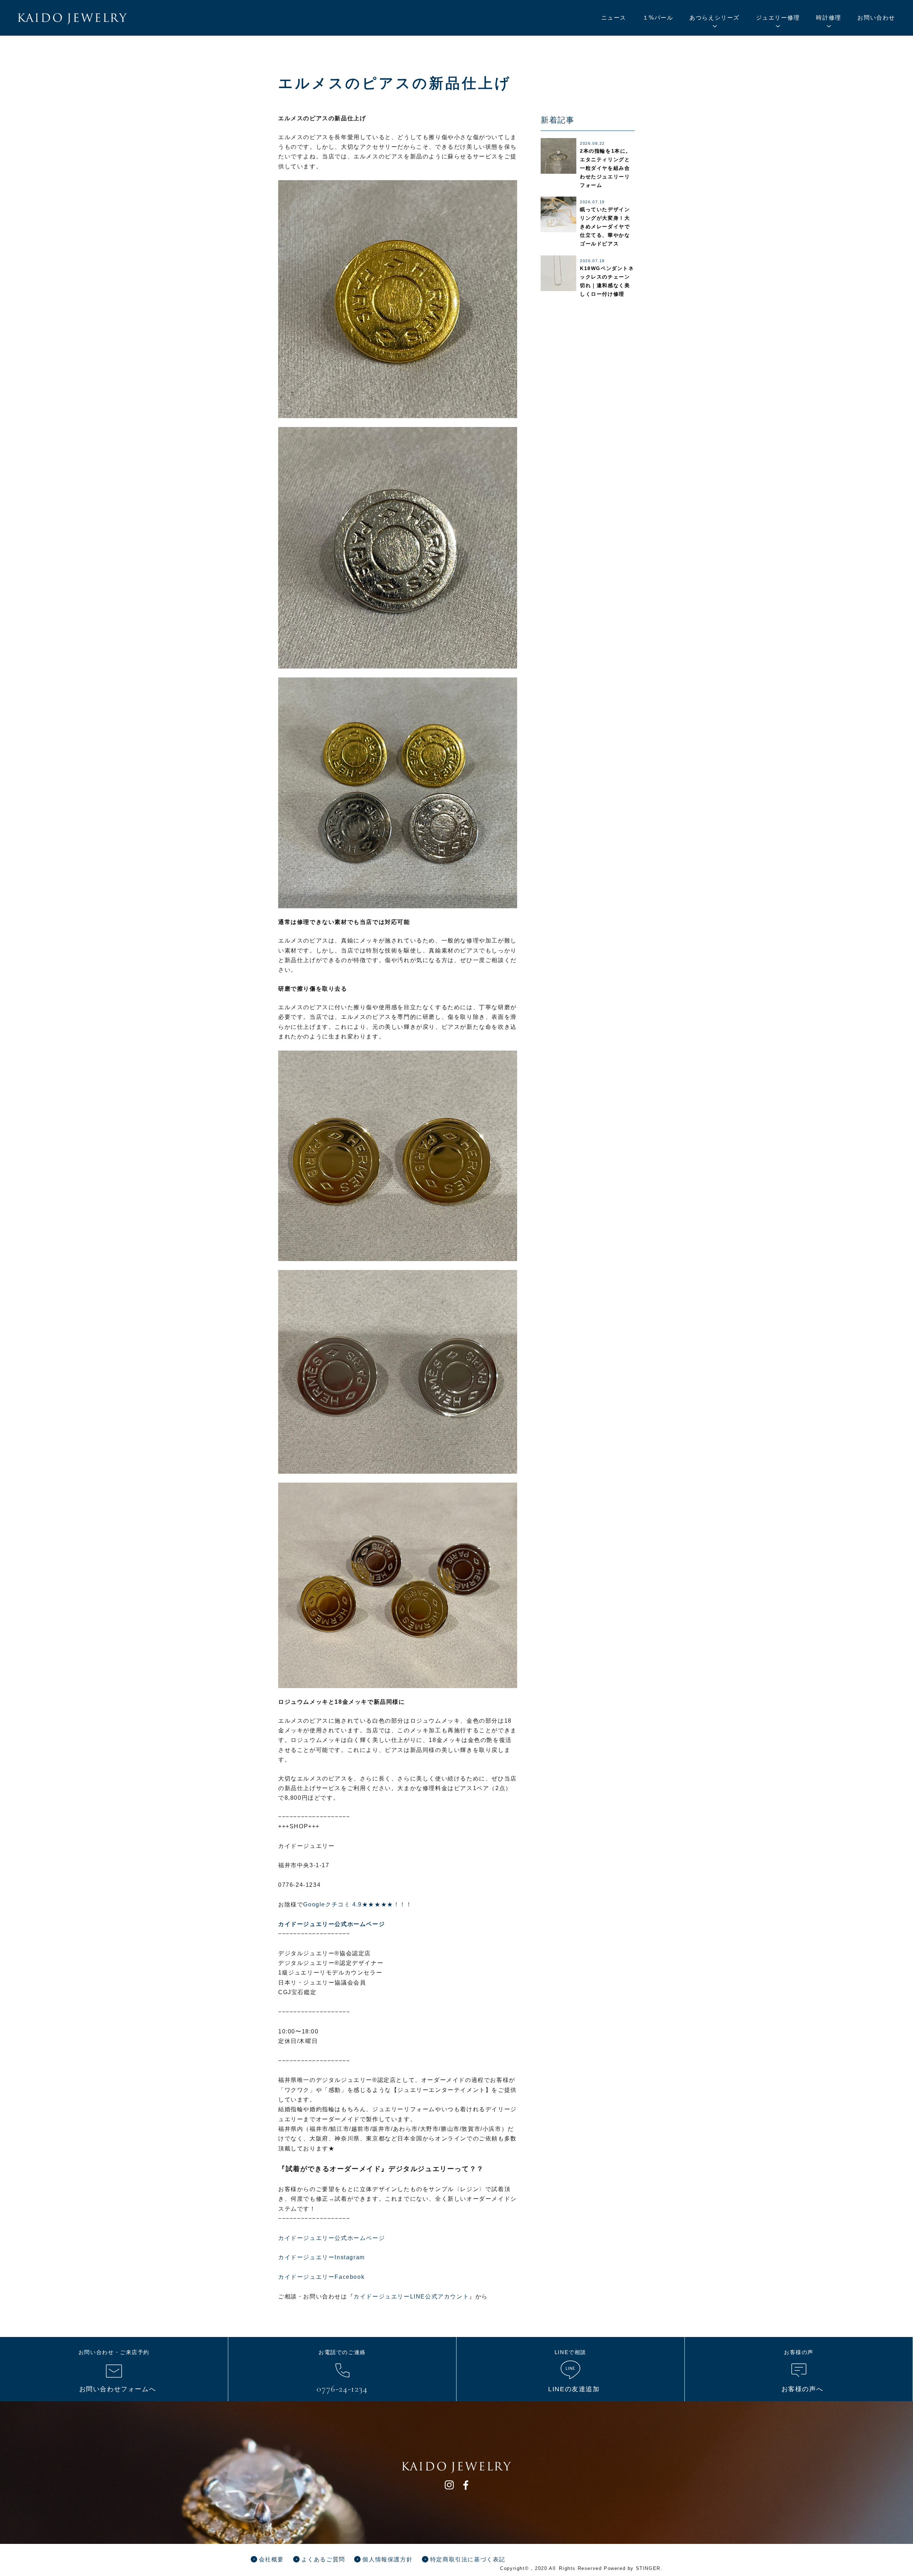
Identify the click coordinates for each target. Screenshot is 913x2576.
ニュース (614, 18)
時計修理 (828, 18)
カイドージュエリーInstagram (322, 2257)
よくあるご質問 (323, 2559)
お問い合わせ (876, 18)
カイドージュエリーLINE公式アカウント (411, 2296)
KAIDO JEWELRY (72, 19)
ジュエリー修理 (778, 18)
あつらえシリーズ (715, 18)
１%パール (658, 18)
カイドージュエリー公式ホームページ (331, 2238)
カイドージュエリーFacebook (321, 2277)
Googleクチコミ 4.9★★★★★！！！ (358, 1904)
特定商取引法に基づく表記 (468, 2559)
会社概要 (271, 2559)
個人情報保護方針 (387, 2559)
